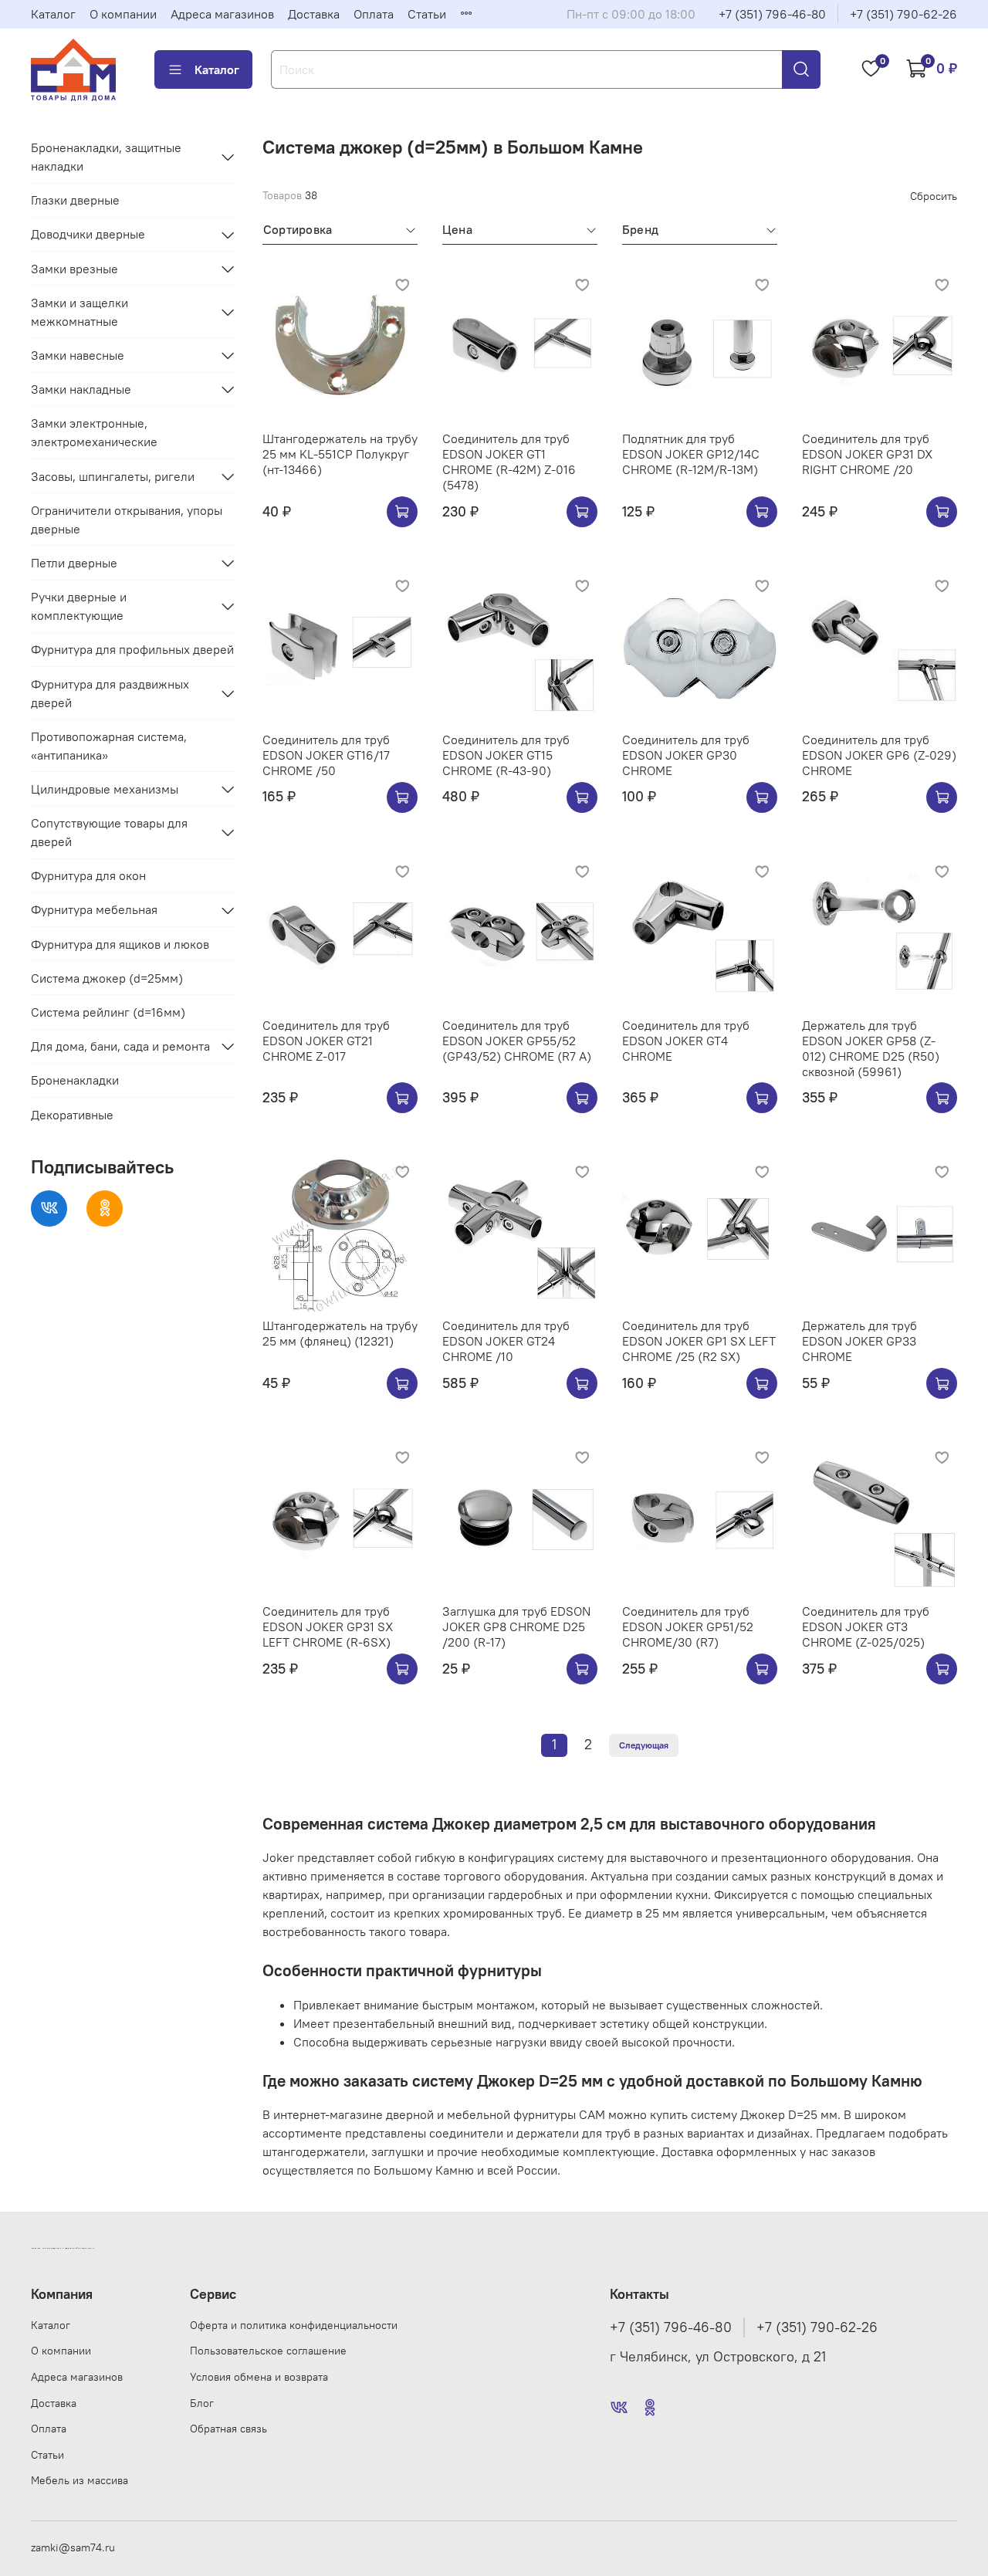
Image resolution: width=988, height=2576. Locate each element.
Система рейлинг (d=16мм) (108, 1012)
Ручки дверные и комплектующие (79, 606)
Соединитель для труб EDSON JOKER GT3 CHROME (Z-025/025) (866, 1627)
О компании (123, 14)
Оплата (374, 14)
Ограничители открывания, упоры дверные (127, 520)
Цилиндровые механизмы (105, 789)
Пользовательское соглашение (268, 2351)
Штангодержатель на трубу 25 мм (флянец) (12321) (340, 1333)
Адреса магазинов (222, 14)
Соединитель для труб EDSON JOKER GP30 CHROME (686, 755)
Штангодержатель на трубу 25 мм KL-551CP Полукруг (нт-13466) (340, 454)
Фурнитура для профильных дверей (132, 649)
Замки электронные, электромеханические (94, 433)
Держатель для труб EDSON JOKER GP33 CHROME (859, 1341)
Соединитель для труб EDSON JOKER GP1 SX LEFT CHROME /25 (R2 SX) (699, 1341)
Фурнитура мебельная (94, 910)
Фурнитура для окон (88, 875)
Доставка (314, 14)
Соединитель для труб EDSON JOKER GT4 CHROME (686, 1041)
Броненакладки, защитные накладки (106, 157)
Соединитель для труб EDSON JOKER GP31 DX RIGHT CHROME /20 (867, 454)
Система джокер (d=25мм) (107, 978)
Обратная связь (228, 2429)
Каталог (53, 14)
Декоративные (72, 1115)
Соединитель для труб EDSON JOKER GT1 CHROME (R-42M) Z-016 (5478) (509, 462)
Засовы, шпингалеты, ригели (113, 476)
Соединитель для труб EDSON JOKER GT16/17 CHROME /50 (326, 755)
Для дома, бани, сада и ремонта (120, 1046)
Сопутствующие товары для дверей (109, 832)
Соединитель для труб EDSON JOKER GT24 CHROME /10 (506, 1341)
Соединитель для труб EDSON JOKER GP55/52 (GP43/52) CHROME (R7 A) (517, 1041)
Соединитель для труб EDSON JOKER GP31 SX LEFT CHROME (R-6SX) (328, 1627)
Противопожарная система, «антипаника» (109, 746)
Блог (202, 2403)
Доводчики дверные (88, 235)
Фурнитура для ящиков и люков (120, 944)
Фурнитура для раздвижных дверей (110, 693)
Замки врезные (74, 269)
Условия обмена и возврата (259, 2377)
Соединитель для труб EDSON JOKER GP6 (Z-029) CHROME (879, 755)
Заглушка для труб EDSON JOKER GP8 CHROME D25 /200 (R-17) (516, 1627)
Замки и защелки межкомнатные (80, 312)
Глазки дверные (75, 200)
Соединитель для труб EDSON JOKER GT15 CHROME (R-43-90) (506, 755)
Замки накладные (81, 389)
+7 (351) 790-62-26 (903, 14)
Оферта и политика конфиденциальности (294, 2325)
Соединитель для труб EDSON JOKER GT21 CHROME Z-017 (326, 1041)
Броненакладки (75, 1081)
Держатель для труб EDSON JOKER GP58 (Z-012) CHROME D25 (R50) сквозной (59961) (871, 1048)
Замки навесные (78, 355)
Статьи (427, 14)
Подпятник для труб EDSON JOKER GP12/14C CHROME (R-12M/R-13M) (691, 454)
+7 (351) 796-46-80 (772, 14)
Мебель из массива (80, 2480)
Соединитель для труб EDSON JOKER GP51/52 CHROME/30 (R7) (688, 1627)
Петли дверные (74, 563)
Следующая (644, 1745)
